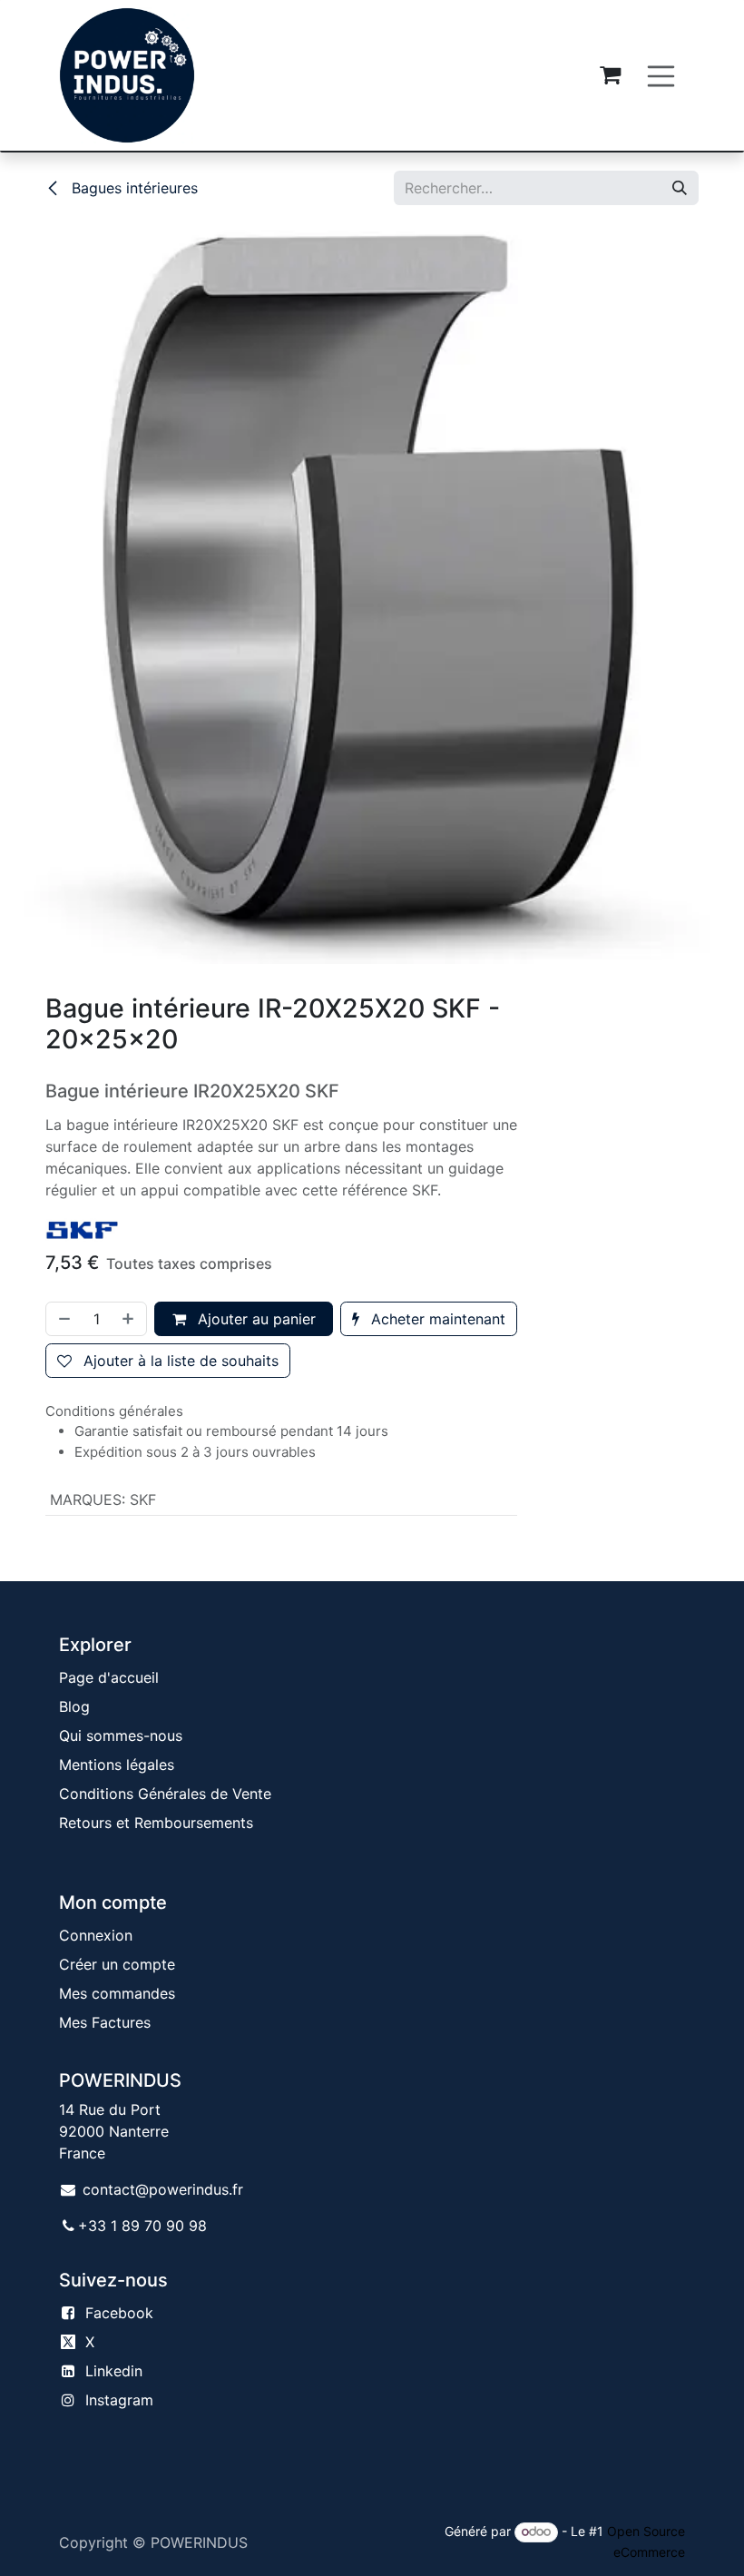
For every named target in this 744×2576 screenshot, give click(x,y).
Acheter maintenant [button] (436, 1319)
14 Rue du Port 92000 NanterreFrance (114, 2131)
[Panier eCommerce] (611, 75)
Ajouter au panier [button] (255, 1319)
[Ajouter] (130, 1319)
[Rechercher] (680, 188)
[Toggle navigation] (661, 75)
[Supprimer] (63, 1319)
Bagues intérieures (132, 188)
